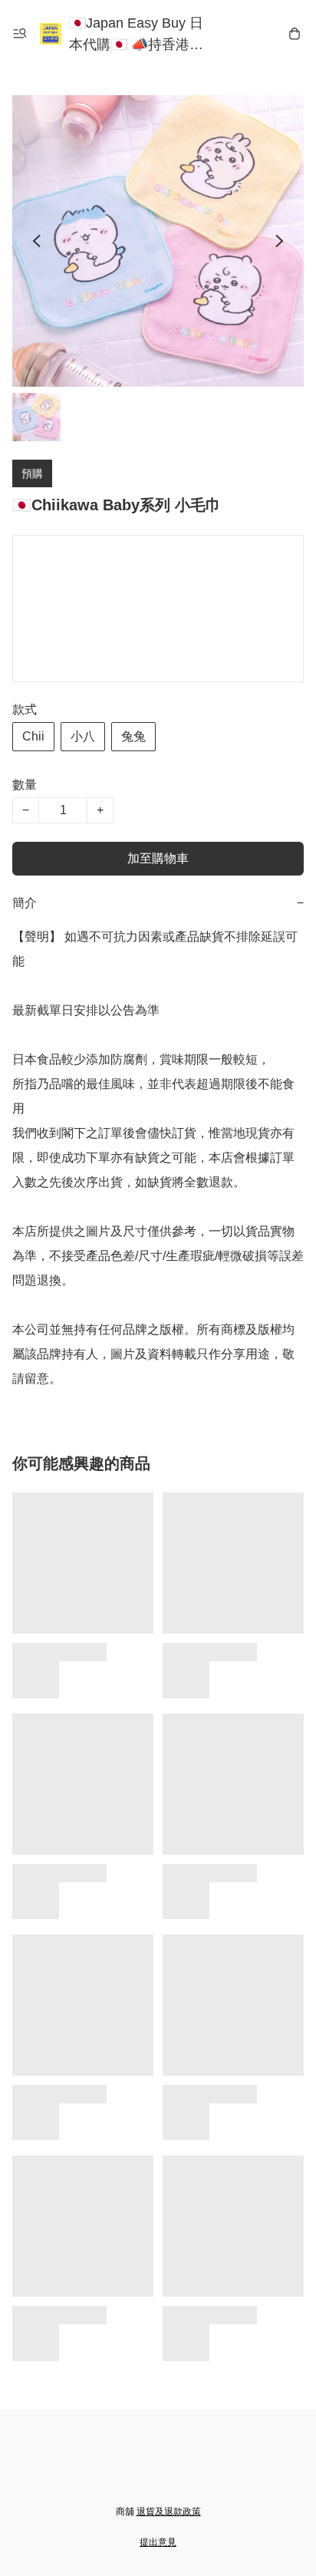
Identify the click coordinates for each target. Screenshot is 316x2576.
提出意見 (158, 2542)
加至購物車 (158, 858)
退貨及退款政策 (169, 2512)
